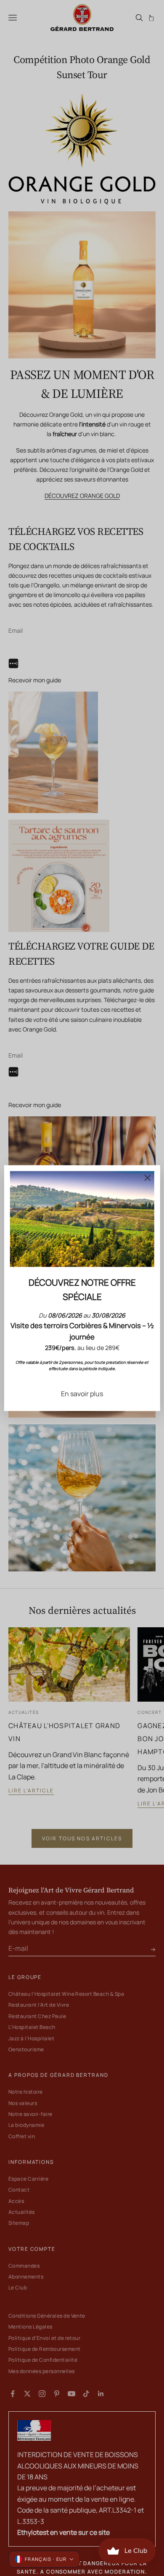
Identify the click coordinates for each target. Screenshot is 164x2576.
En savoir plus (82, 1394)
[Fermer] (147, 1178)
